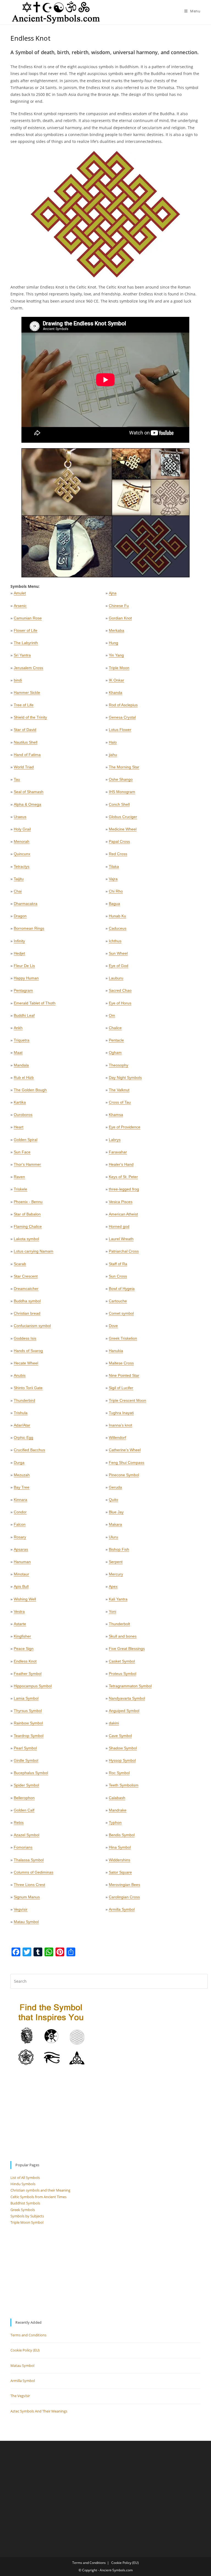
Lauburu (116, 978)
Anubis (20, 1375)
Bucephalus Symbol (31, 1773)
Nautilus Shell (26, 742)
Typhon (115, 1822)
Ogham (115, 1052)
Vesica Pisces (121, 1202)
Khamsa (116, 1115)
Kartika (20, 1102)
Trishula (21, 1413)
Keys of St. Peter (123, 1177)
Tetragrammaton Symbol (130, 1686)
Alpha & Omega (27, 804)
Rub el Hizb (24, 1078)
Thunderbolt (119, 1624)
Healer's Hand (121, 1164)
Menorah (22, 841)
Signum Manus (27, 1897)
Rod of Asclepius (123, 705)
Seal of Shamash (29, 792)
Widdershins (120, 1860)
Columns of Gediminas (34, 1872)
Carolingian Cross (124, 1897)
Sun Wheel (118, 953)
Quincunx (22, 854)
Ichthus (115, 941)
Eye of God (119, 966)
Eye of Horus (120, 1003)
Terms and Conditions (28, 2335)
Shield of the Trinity (30, 717)
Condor (20, 1512)
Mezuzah (22, 1475)
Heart (19, 1127)
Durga (19, 1462)
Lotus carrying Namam (34, 1251)
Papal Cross (119, 841)
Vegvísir (21, 1909)
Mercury (116, 1574)
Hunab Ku (117, 916)
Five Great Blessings (127, 1649)
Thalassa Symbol (29, 1860)
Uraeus (20, 817)
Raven (19, 1177)
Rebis (19, 1822)
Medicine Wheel (123, 829)
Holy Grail (22, 829)
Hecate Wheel (26, 1363)
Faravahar (118, 1152)
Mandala (21, 1065)
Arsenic (20, 606)
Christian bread (27, 1313)
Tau (17, 779)
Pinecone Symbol (124, 1475)
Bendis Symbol (122, 1835)
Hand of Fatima (27, 755)
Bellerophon (24, 1798)
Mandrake (118, 1810)
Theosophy (119, 1065)
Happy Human (26, 978)
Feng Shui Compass (127, 1462)
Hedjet (19, 953)
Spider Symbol (26, 1785)
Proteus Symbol (123, 1674)
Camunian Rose (28, 618)
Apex (113, 1586)
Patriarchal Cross (124, 1251)
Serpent (116, 1562)
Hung (113, 643)
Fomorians (23, 1847)
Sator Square (120, 1872)
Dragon (20, 916)
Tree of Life (24, 705)
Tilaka (114, 866)
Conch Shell (119, 804)
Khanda (116, 693)
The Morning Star (124, 767)
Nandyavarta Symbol (127, 1698)
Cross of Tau (120, 1102)
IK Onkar (116, 680)
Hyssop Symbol (122, 1760)
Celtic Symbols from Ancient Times (38, 2197)
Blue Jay (116, 1512)
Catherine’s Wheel (125, 1450)
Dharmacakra (26, 904)
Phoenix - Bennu (28, 1202)
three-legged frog (124, 1189)
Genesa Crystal (122, 717)
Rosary (20, 1537)
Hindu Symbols (23, 2184)
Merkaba (116, 630)
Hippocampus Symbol (33, 1686)
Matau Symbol (26, 1922)
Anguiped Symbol (124, 1711)
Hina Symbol (120, 1847)
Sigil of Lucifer (121, 1388)
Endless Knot (25, 1661)
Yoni (113, 1611)
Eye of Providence (125, 1127)
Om (112, 1015)
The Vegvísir (20, 2396)
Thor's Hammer (27, 1164)
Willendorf (117, 1437)
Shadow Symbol (123, 1748)
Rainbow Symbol (28, 1723)
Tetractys (22, 866)
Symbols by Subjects (27, 2216)
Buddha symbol (27, 1301)
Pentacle (116, 1040)
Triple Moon (119, 668)
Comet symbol (121, 1313)
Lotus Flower (120, 730)
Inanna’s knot (120, 1425)
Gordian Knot (120, 618)
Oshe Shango (121, 779)
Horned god (119, 1226)
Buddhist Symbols (25, 2203)
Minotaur (21, 1574)
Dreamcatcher (26, 1289)
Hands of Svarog (28, 1351)
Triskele (20, 1189)
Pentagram (23, 990)
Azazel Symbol (27, 1835)
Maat (18, 1052)
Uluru (113, 1537)
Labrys (115, 1140)
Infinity (19, 941)
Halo (113, 742)
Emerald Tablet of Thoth (35, 1003)
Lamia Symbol (26, 1698)
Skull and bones (123, 1636)
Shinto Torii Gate (28, 1388)
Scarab (20, 1264)
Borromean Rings (29, 928)
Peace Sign (24, 1649)
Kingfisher (22, 1636)
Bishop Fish (119, 1549)
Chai (18, 891)
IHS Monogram (122, 792)
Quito (113, 1500)
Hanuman (22, 1562)
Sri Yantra (22, 655)
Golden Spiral (26, 1140)
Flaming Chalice (28, 1226)
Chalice (115, 1028)
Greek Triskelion (123, 1338)
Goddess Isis (25, 1338)
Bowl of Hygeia (122, 1289)
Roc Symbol (119, 1773)
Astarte (20, 1624)
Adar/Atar (22, 1425)
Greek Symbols (23, 2210)
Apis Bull (21, 1586)
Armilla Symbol (122, 1909)
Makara (115, 1524)
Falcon (20, 1524)
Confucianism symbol (32, 1326)
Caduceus (118, 928)
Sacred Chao (120, 990)
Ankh (18, 1028)
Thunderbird (24, 1400)
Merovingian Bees (124, 1885)
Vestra (19, 1611)
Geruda (115, 1487)
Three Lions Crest (29, 1885)
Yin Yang (116, 655)
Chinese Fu (119, 606)
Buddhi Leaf (24, 1015)
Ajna (113, 593)
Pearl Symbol (25, 1748)
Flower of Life (26, 630)
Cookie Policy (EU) (25, 2350)
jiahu (113, 755)
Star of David (25, 730)
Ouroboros (23, 1115)
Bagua (114, 904)
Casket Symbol (122, 1661)
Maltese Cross (121, 1363)
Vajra (113, 879)
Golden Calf (24, 1810)
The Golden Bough (30, 1090)
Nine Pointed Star (124, 1375)
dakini (114, 1723)
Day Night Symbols (125, 1078)
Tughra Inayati (121, 1413)
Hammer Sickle (27, 693)
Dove (113, 1326)
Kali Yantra (118, 1599)
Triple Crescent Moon (127, 1400)
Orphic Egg (23, 1437)
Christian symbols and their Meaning (40, 2190)
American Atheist (123, 1214)
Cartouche (118, 1301)
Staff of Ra (118, 1264)
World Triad (24, 767)
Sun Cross (118, 1276)
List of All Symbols (25, 2178)
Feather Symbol (28, 1674)
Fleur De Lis (24, 966)
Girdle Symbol (26, 1760)
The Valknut (119, 1090)
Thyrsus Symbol (28, 1711)
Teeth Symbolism (124, 1785)
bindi (18, 680)
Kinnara (20, 1500)
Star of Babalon (27, 1214)
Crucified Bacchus (29, 1450)
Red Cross (118, 854)
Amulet (20, 593)
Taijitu (19, 879)
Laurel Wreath (121, 1239)
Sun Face (22, 1152)
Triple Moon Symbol (27, 2222)
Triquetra (22, 1040)
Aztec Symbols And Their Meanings (39, 2411)
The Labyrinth (26, 643)
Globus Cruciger (123, 817)
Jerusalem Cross (28, 668)
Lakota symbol (26, 1239)
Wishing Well (25, 1599)
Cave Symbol (120, 1736)
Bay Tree (22, 1487)
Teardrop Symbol (29, 1736)
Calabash (117, 1798)
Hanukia (116, 1351)
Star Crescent (26, 1276)
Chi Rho (116, 891)
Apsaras (21, 1549)
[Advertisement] (105, 2114)
